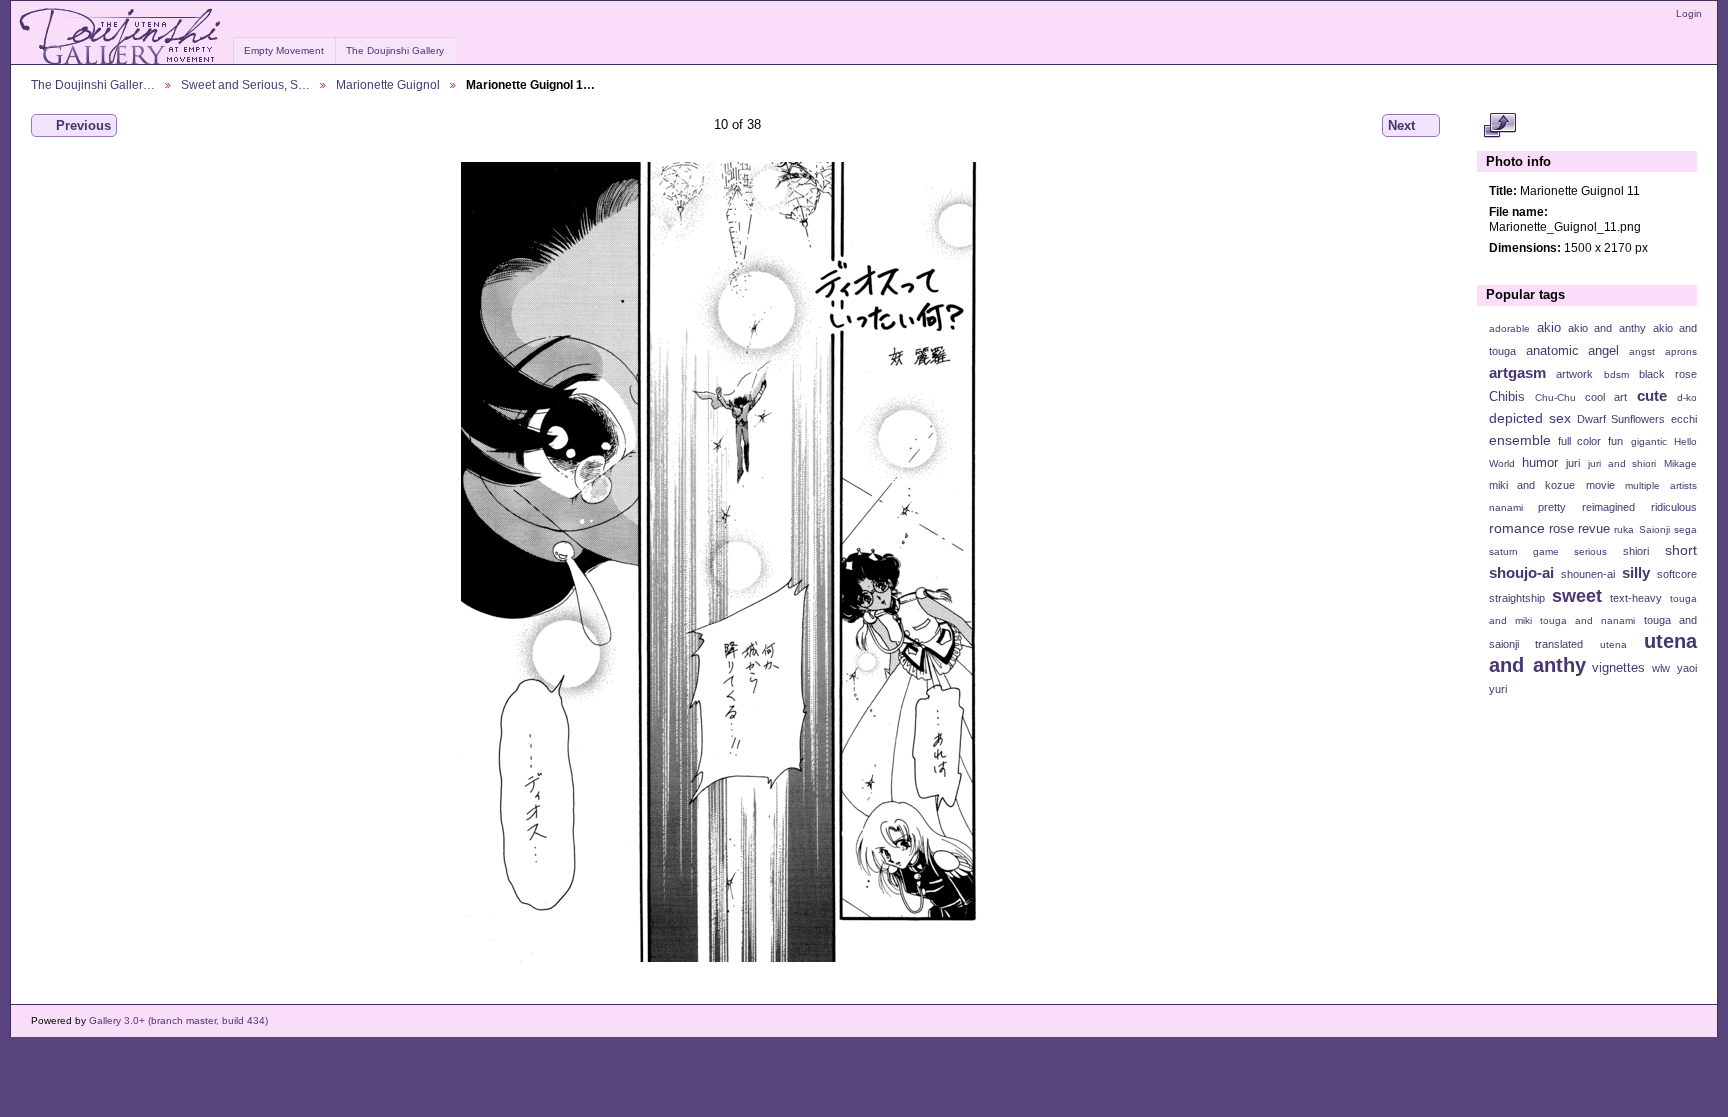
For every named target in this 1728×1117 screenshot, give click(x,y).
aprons (1681, 351)
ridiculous (1674, 507)
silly (1636, 572)
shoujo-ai (1521, 572)
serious (1590, 551)
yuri (1498, 689)
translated (1559, 644)
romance (1517, 528)
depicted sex (1530, 418)
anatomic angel (1573, 351)
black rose (1668, 374)
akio (1549, 328)
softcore (1677, 574)
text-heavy (1636, 598)
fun (1615, 441)
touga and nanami (1587, 620)
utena (1613, 644)
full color (1579, 441)
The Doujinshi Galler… (93, 84)
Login (1689, 13)
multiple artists (1661, 485)
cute (1652, 395)
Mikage (1680, 463)
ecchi (1684, 419)
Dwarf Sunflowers (1621, 419)
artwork (1574, 374)
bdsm (1616, 374)
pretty (1552, 507)
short (1681, 550)
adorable (1509, 328)
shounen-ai (1588, 574)
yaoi (1687, 668)
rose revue (1579, 529)
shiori (1636, 551)
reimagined (1608, 507)
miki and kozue (1532, 485)
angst (1642, 351)
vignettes (1618, 668)
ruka (1624, 529)
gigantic (1649, 441)
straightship (1517, 598)
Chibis (1507, 397)
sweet (1577, 595)
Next (1401, 125)
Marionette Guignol (388, 84)
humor (1540, 463)
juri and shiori (1622, 463)
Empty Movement (284, 50)
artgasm (1517, 372)
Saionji (1654, 529)
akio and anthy (1606, 328)
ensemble (1520, 440)
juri (1573, 463)
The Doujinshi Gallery (395, 50)
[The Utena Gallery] (121, 37)
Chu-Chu (1555, 397)
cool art (1606, 397)
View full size (1499, 126)
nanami (1506, 507)
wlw (1661, 668)
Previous (83, 125)
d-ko (1687, 397)
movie (1600, 485)
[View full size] (737, 562)
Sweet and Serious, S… (245, 84)
